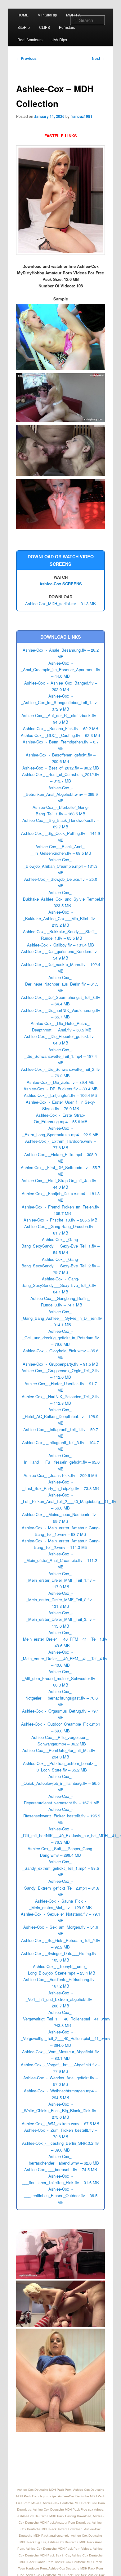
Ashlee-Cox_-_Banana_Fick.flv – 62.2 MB (61, 728)
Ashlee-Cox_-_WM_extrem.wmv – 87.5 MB (60, 2124)
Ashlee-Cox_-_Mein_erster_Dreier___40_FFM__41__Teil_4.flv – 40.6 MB (64, 1658)
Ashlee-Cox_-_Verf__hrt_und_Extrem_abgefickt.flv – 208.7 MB (61, 1999)
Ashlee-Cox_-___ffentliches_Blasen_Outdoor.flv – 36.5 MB (61, 2195)
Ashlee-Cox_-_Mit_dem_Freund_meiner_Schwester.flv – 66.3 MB (60, 1678)
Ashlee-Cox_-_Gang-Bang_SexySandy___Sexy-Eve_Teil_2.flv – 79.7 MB (60, 1266)
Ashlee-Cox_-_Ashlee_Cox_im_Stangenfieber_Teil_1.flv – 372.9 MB (61, 702)
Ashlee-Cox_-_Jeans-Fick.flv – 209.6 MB (60, 1475)
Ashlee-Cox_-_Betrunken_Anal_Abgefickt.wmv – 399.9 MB (61, 794)
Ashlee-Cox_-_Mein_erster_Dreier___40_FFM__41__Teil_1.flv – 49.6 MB (64, 1639)
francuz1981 (81, 116)
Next (98, 58)
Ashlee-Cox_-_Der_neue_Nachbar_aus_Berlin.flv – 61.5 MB (61, 984)
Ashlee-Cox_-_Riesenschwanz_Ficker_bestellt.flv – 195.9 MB (61, 1816)
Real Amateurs (30, 40)
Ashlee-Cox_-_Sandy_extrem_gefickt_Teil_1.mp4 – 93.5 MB (61, 1868)
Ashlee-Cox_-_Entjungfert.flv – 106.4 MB (61, 1095)
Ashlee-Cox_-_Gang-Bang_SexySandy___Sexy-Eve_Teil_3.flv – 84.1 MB (60, 1285)
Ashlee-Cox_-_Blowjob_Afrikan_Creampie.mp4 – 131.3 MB (60, 866)
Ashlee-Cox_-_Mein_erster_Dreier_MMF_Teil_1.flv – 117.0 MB (61, 1580)
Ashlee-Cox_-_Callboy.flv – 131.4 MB (60, 945)
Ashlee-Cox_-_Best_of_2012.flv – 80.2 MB (61, 768)
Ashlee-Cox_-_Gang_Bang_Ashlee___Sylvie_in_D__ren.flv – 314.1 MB (61, 1318)
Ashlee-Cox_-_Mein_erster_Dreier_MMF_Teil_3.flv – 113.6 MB (61, 1619)
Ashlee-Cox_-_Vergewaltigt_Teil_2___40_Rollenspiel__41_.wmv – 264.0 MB (66, 2038)
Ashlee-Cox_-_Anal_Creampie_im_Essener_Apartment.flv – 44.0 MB (60, 669)
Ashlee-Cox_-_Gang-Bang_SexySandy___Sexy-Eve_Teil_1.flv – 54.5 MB (60, 1246)
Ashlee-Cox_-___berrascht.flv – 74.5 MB (61, 2169)
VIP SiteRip (47, 15)
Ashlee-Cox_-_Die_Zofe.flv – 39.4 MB (61, 1082)
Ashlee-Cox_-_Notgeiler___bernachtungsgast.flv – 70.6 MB (60, 1698)
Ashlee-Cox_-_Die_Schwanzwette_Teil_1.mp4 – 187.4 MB (60, 1056)
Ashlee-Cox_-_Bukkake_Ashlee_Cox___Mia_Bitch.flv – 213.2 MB (61, 918)
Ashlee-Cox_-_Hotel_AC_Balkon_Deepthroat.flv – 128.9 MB (60, 1416)
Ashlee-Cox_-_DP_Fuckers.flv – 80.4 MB (61, 1089)
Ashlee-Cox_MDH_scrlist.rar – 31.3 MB (60, 603)
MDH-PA (73, 15)
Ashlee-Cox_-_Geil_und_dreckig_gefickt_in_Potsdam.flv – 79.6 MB (61, 1338)
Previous (26, 58)
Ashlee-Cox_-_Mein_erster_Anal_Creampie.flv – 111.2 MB (61, 1560)
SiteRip (24, 27)
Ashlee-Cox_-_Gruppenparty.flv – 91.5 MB (60, 1364)
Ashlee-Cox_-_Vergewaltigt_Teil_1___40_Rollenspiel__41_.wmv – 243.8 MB (66, 2019)
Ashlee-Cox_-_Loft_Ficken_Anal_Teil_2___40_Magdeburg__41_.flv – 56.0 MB (69, 1501)
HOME (23, 15)
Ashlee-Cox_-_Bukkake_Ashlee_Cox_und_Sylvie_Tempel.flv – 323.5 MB (63, 899)
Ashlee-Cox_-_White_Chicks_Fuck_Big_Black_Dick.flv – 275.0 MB (61, 2110)
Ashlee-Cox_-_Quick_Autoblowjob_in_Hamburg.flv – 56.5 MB (60, 1783)
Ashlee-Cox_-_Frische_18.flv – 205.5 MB (60, 1220)
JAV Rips (59, 40)
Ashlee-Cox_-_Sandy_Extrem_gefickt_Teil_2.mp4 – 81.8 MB (61, 1888)
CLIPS (45, 27)
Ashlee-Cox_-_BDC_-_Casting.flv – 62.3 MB (60, 735)
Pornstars (67, 27)
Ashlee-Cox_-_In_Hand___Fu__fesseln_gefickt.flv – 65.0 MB (61, 1462)
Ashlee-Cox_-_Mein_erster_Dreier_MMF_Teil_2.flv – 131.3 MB (61, 1600)
